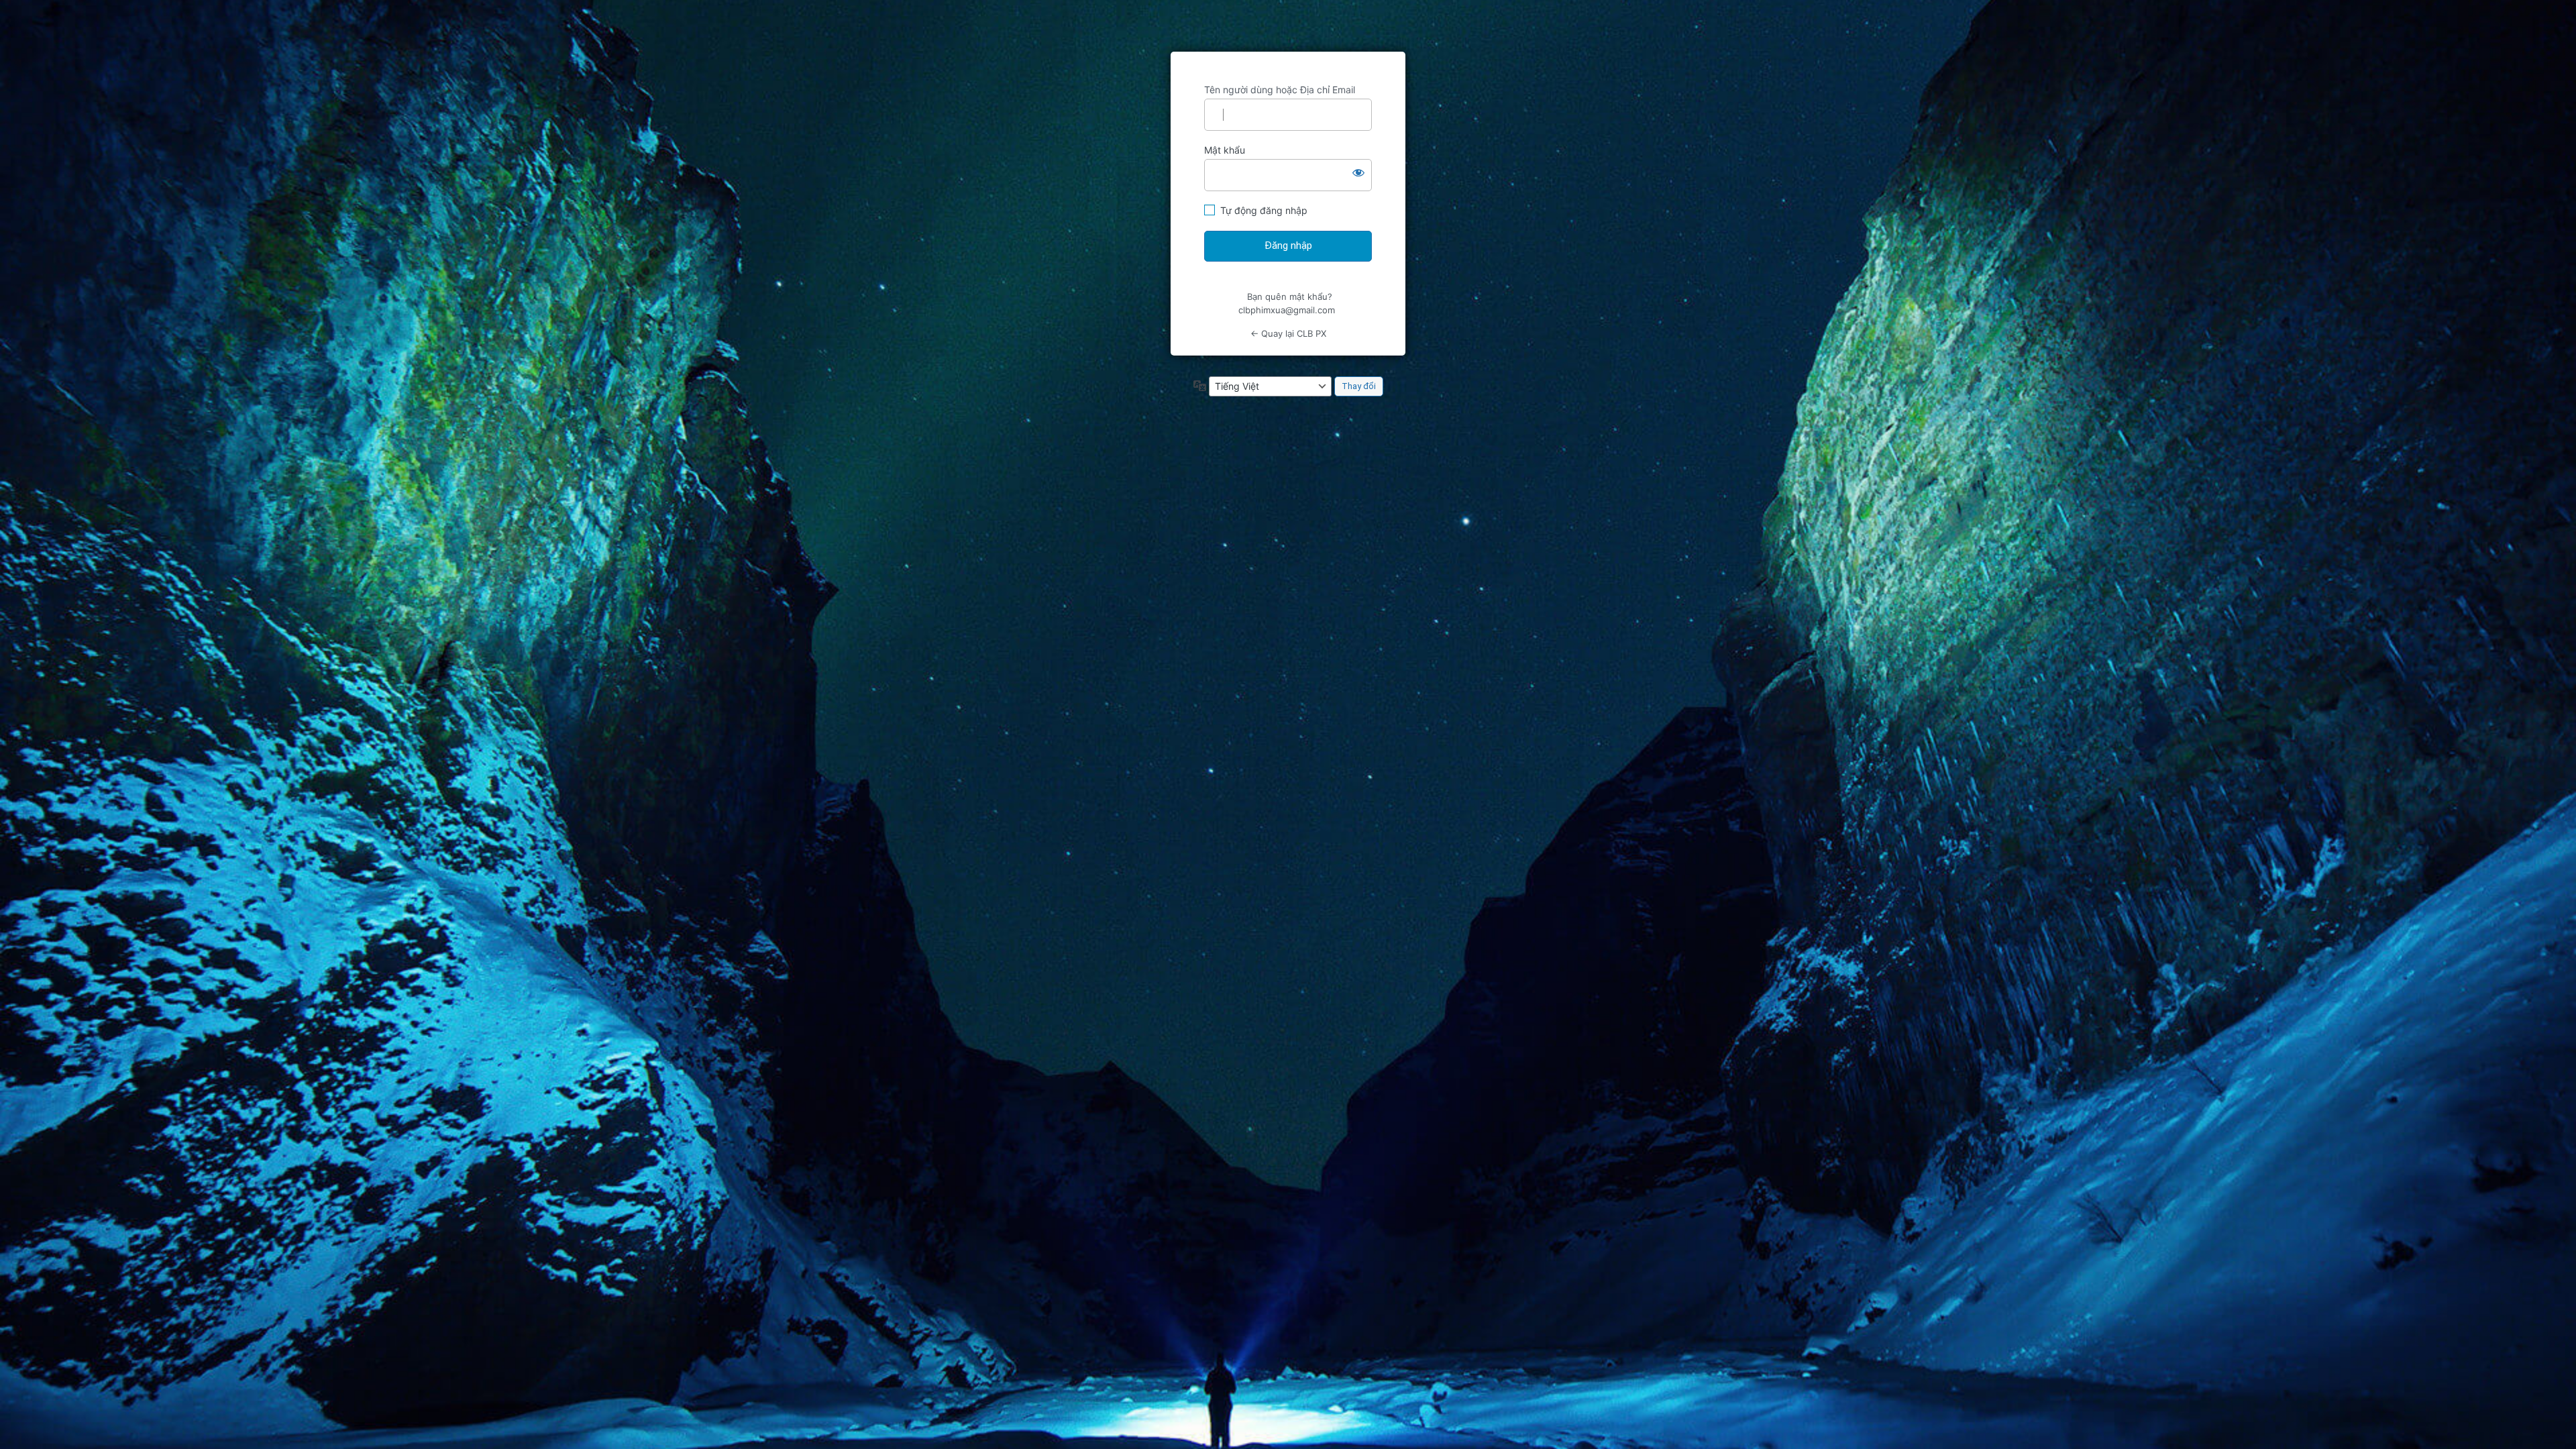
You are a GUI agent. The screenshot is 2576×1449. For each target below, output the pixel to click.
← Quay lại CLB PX (1288, 333)
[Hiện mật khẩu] (1358, 172)
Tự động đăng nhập (1264, 210)
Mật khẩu (1225, 150)
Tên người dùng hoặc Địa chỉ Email (1280, 90)
